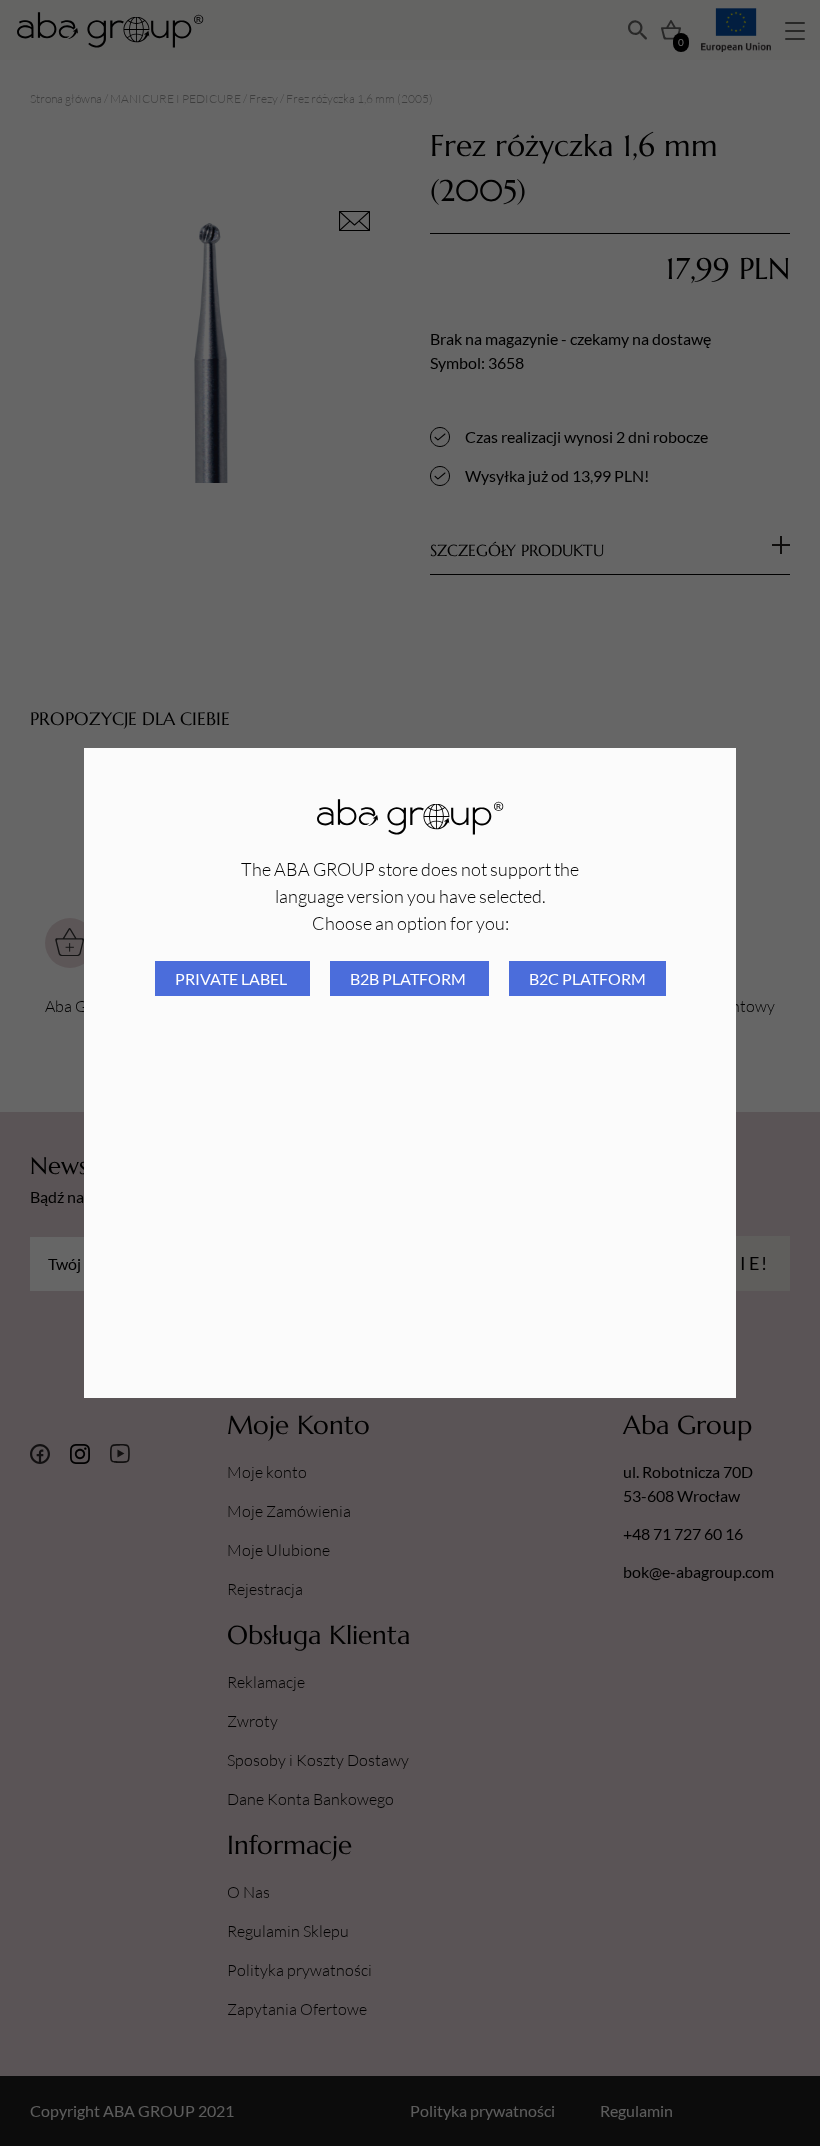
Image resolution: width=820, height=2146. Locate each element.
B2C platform (587, 978)
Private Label (232, 978)
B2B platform (409, 978)
